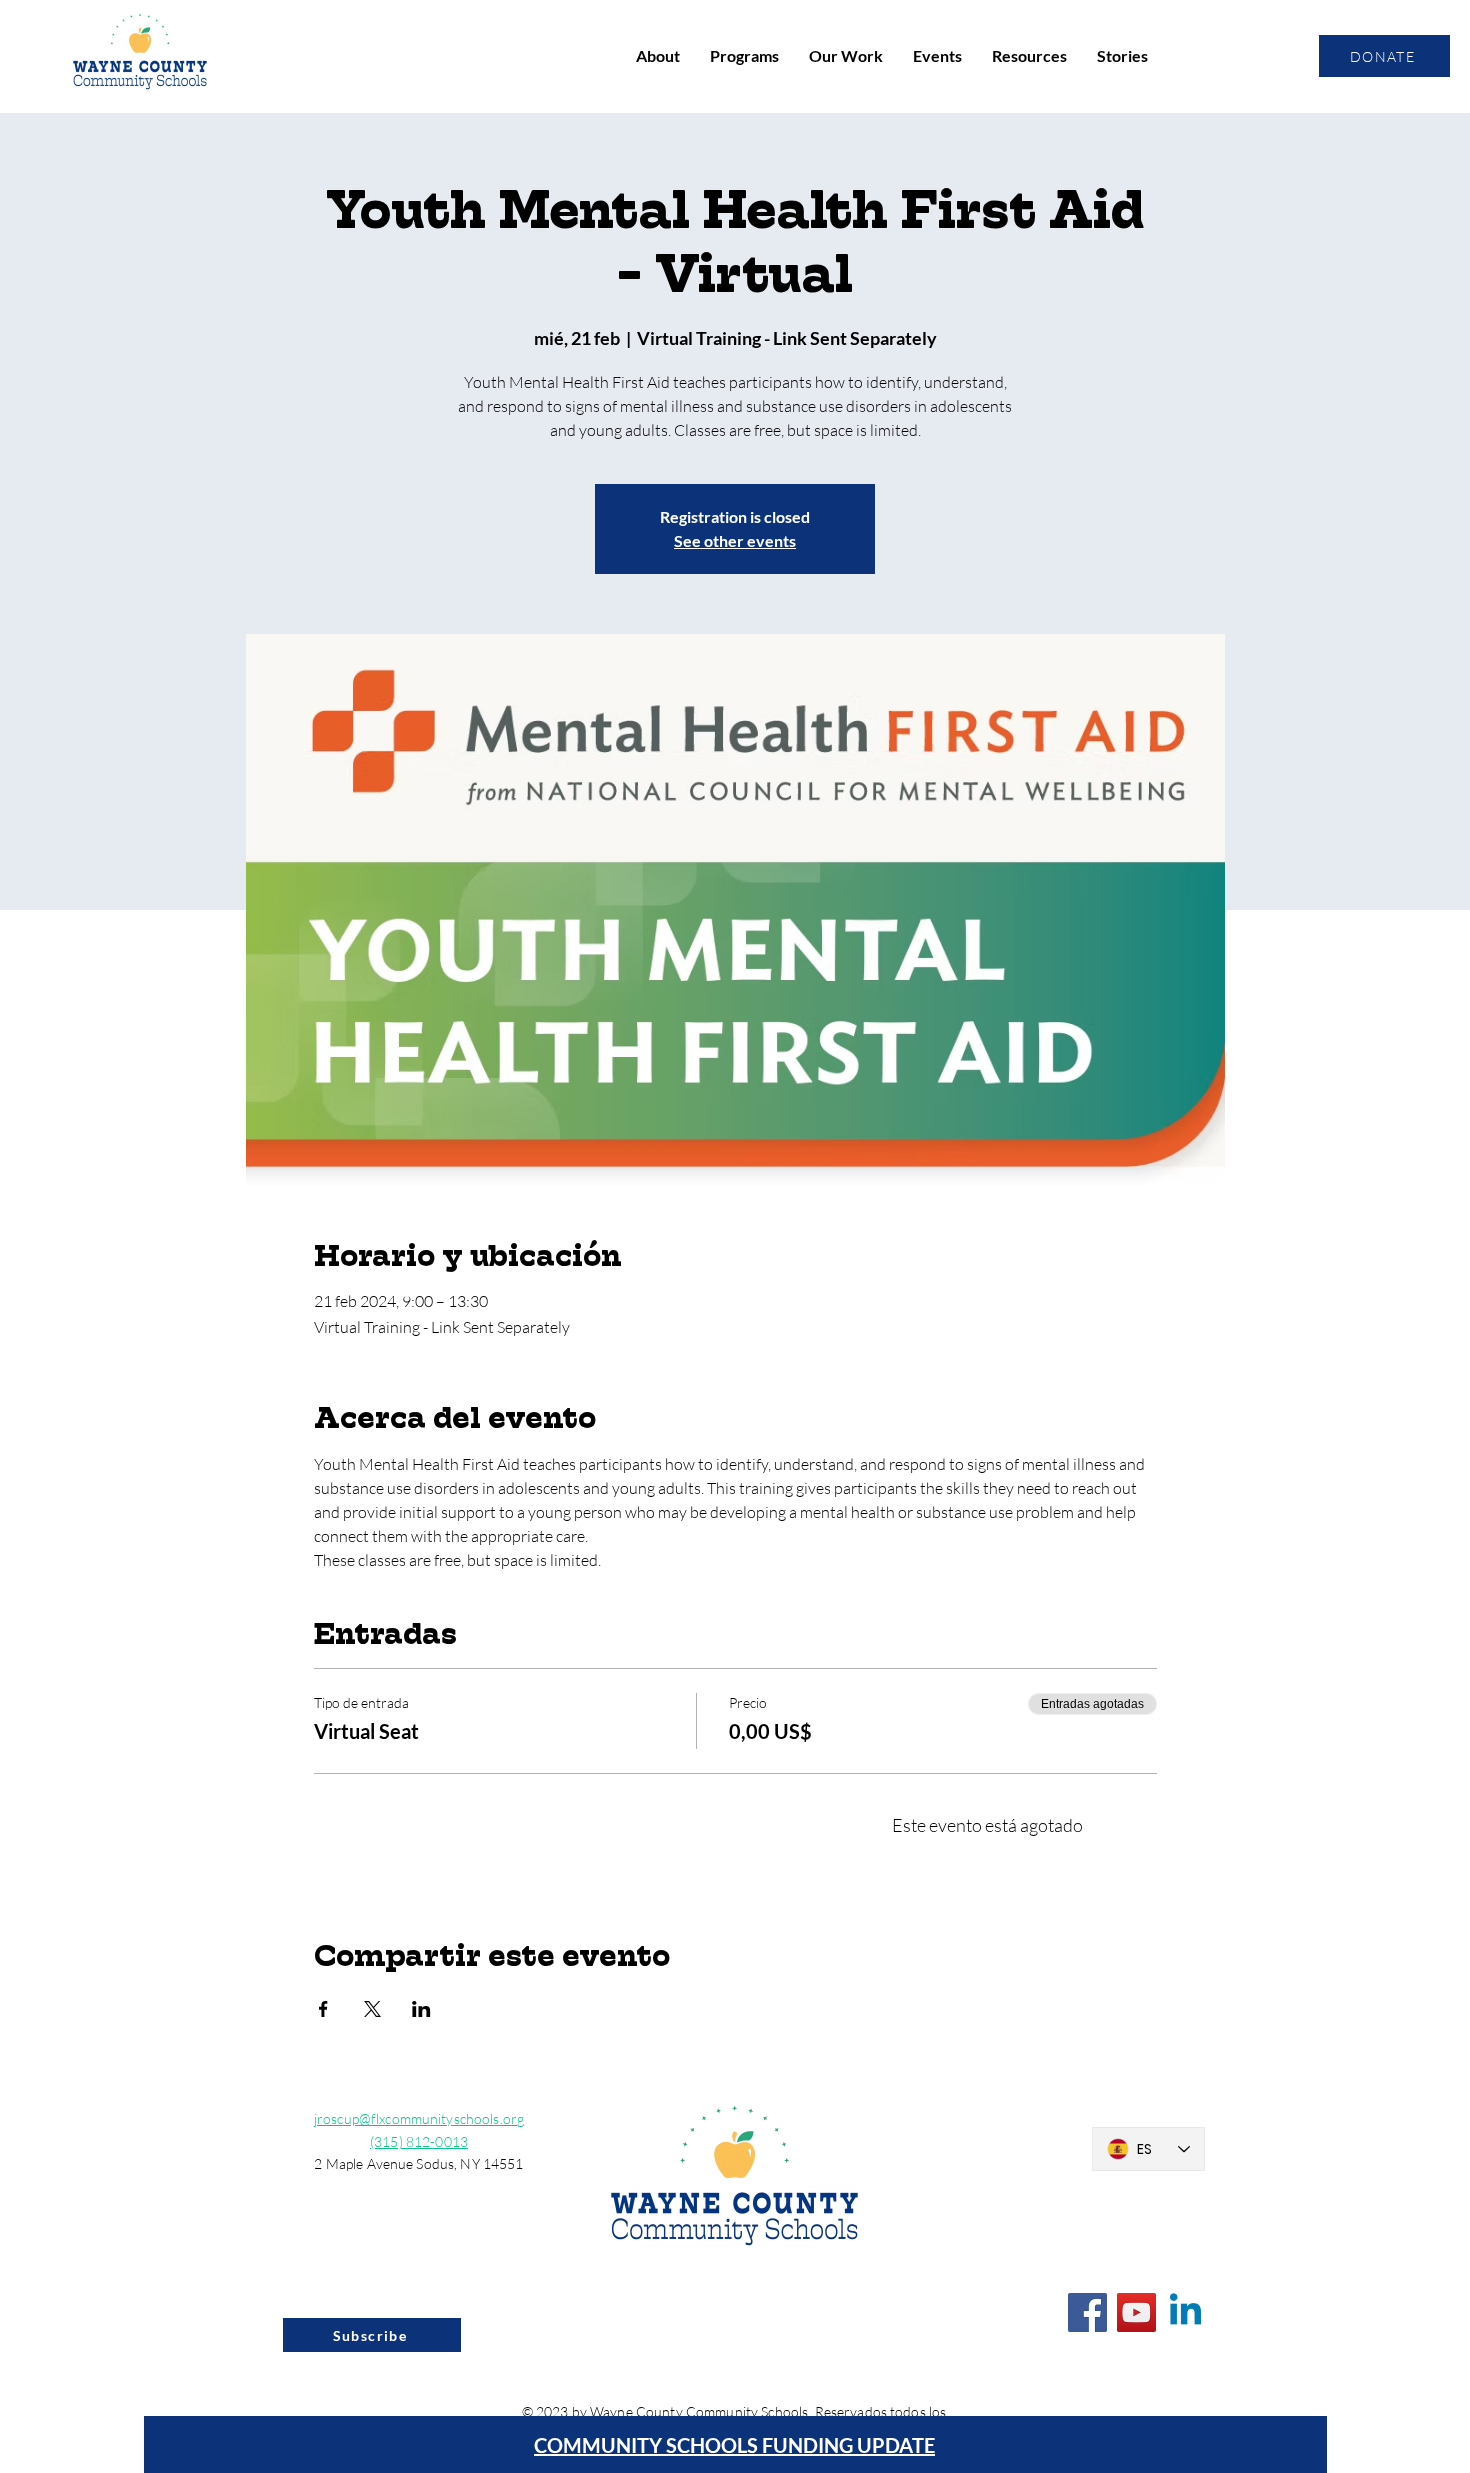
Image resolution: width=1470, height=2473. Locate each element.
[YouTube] (1136, 2312)
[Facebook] (1087, 2312)
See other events (735, 540)
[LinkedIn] (1185, 2312)
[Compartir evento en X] (372, 2009)
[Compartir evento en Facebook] (323, 2009)
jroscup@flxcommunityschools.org (419, 2118)
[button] (658, 56)
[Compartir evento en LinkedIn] (421, 2009)
